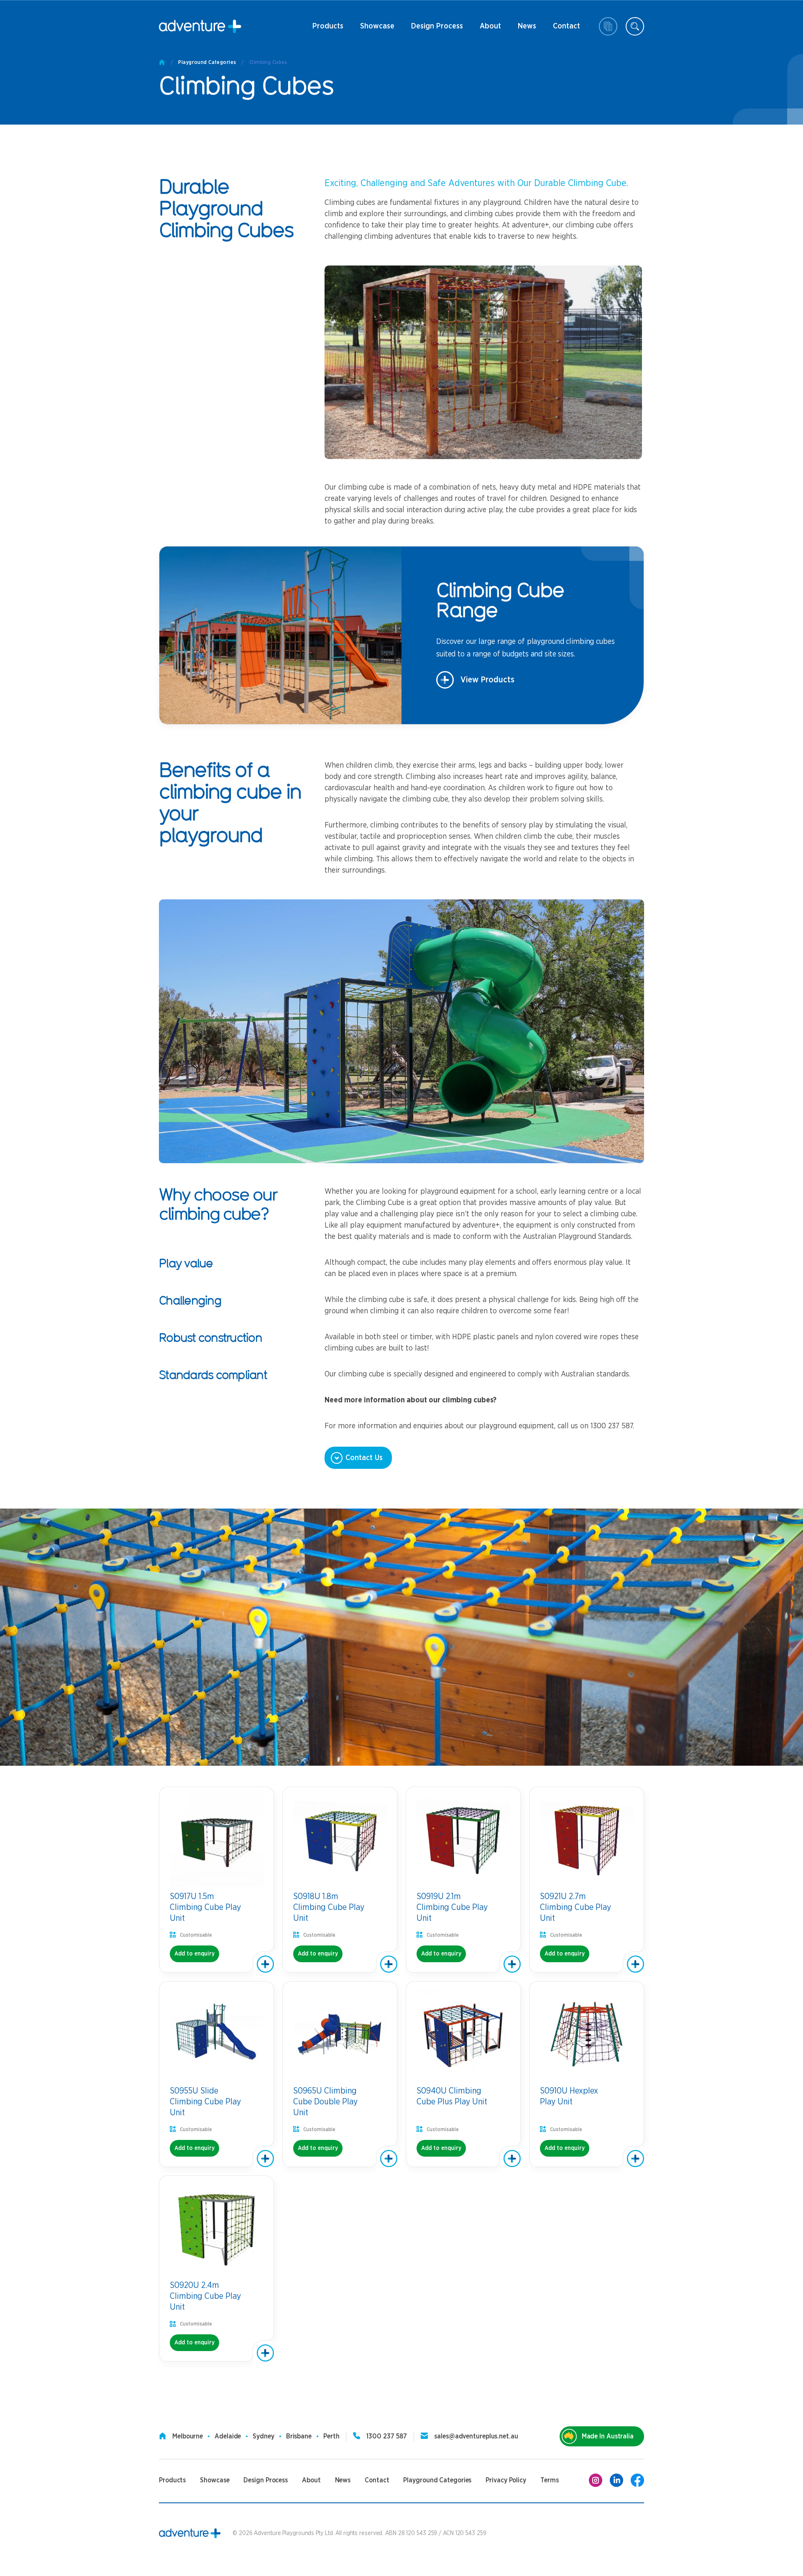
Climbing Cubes (268, 62)
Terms (550, 2480)
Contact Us (364, 1458)
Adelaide (228, 2436)
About (490, 29)
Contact (566, 29)
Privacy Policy (506, 2480)
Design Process (437, 29)
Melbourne (188, 2436)
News (523, 29)
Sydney (263, 2436)
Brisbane (299, 2436)
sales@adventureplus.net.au (476, 2436)
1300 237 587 (387, 2436)
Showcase (377, 26)
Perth (331, 2436)
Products (328, 29)
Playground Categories (207, 62)
